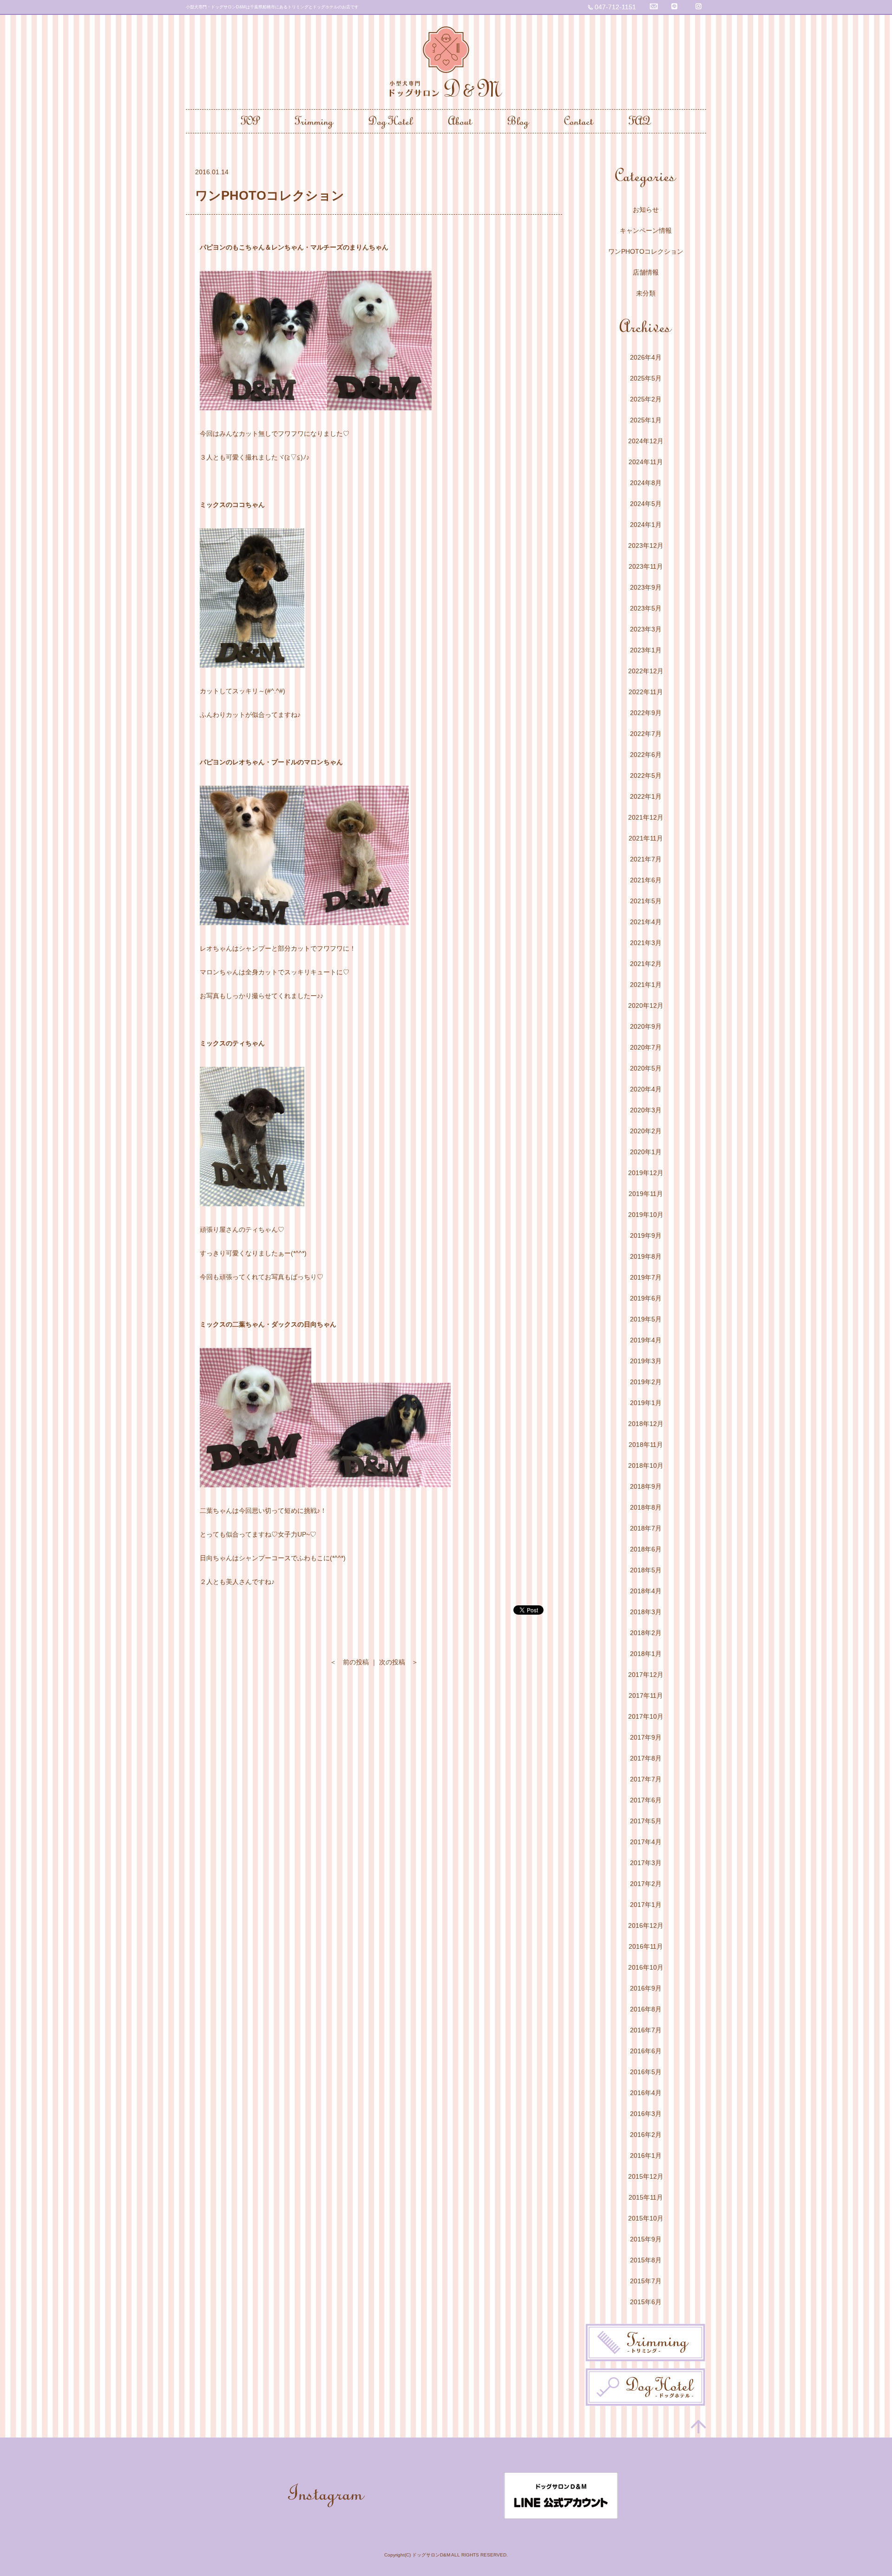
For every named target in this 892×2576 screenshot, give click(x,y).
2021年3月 (646, 943)
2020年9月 (646, 1026)
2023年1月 (646, 650)
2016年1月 (646, 2155)
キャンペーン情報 (646, 230)
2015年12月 (646, 2176)
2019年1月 (646, 1403)
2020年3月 (646, 1110)
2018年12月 (646, 1424)
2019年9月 (646, 1235)
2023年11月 (646, 566)
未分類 (646, 293)
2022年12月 (646, 671)
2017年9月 (646, 1737)
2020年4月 (646, 1089)
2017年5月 (646, 1821)
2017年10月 (646, 1716)
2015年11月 (646, 2197)
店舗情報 (646, 272)
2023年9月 (646, 587)
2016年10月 (646, 1967)
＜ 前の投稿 (349, 1662)
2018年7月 (646, 1528)
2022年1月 (646, 796)
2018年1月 (646, 1654)
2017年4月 (646, 1842)
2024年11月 (646, 462)
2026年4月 (646, 357)
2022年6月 (646, 755)
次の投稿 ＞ (399, 1662)
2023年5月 (646, 608)
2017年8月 (646, 1758)
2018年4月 (646, 1591)
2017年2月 (646, 1884)
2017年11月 (646, 1695)
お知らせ (646, 210)
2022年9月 (646, 713)
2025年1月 (646, 420)
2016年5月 (646, 2072)
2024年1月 (646, 525)
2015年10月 (646, 2218)
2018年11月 (646, 1445)
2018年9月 (646, 1486)
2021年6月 (646, 880)
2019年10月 (646, 1215)
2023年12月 (646, 545)
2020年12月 (646, 1005)
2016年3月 (646, 2114)
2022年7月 (646, 734)
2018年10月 (646, 1465)
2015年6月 (646, 2302)
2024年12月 (646, 441)
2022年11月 (646, 692)
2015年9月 (646, 2239)
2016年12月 (646, 1925)
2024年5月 (646, 504)
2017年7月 (646, 1779)
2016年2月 (646, 2135)
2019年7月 (646, 1277)
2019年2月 (646, 1382)
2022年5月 (646, 775)
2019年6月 (646, 1298)
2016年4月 (646, 2093)
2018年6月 (646, 1549)
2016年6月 (646, 2051)
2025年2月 (646, 399)
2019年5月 (646, 1319)
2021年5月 (646, 901)
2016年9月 (646, 1988)
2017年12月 (646, 1675)
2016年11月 (646, 1946)
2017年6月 (646, 1800)
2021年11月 (646, 838)
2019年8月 (646, 1256)
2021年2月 (646, 964)
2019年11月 (646, 1194)
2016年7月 (646, 2030)
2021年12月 (646, 817)
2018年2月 (646, 1633)
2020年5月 (646, 1068)
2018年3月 (646, 1612)
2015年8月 (646, 2260)
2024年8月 (646, 483)
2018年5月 (646, 1570)
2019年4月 (646, 1340)
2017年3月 (646, 1863)
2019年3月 (646, 1361)
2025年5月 (646, 378)
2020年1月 (646, 1152)
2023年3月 (646, 629)
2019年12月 (646, 1173)
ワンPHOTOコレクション (646, 251)
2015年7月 (646, 2281)
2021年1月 (646, 985)
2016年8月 (646, 2009)
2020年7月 (646, 1047)
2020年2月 (646, 1131)
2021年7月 (646, 859)
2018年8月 (646, 1507)
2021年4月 (646, 922)
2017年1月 (646, 1905)
